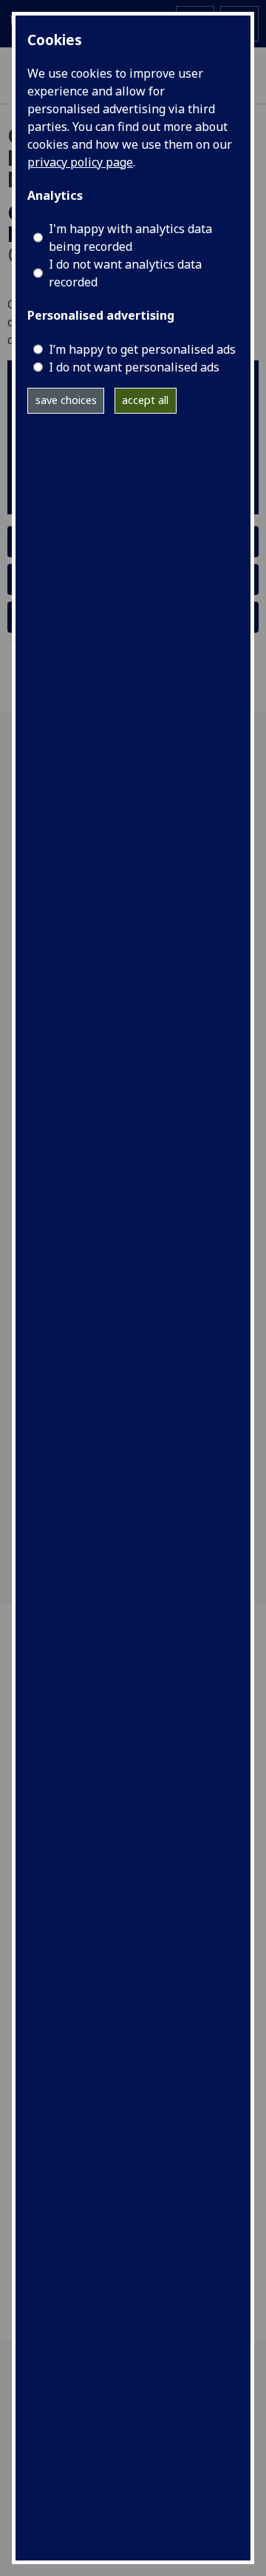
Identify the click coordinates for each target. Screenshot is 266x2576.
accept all (145, 400)
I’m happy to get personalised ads (142, 349)
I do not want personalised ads (134, 367)
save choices (66, 400)
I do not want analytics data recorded (125, 273)
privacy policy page (80, 162)
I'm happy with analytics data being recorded (130, 238)
